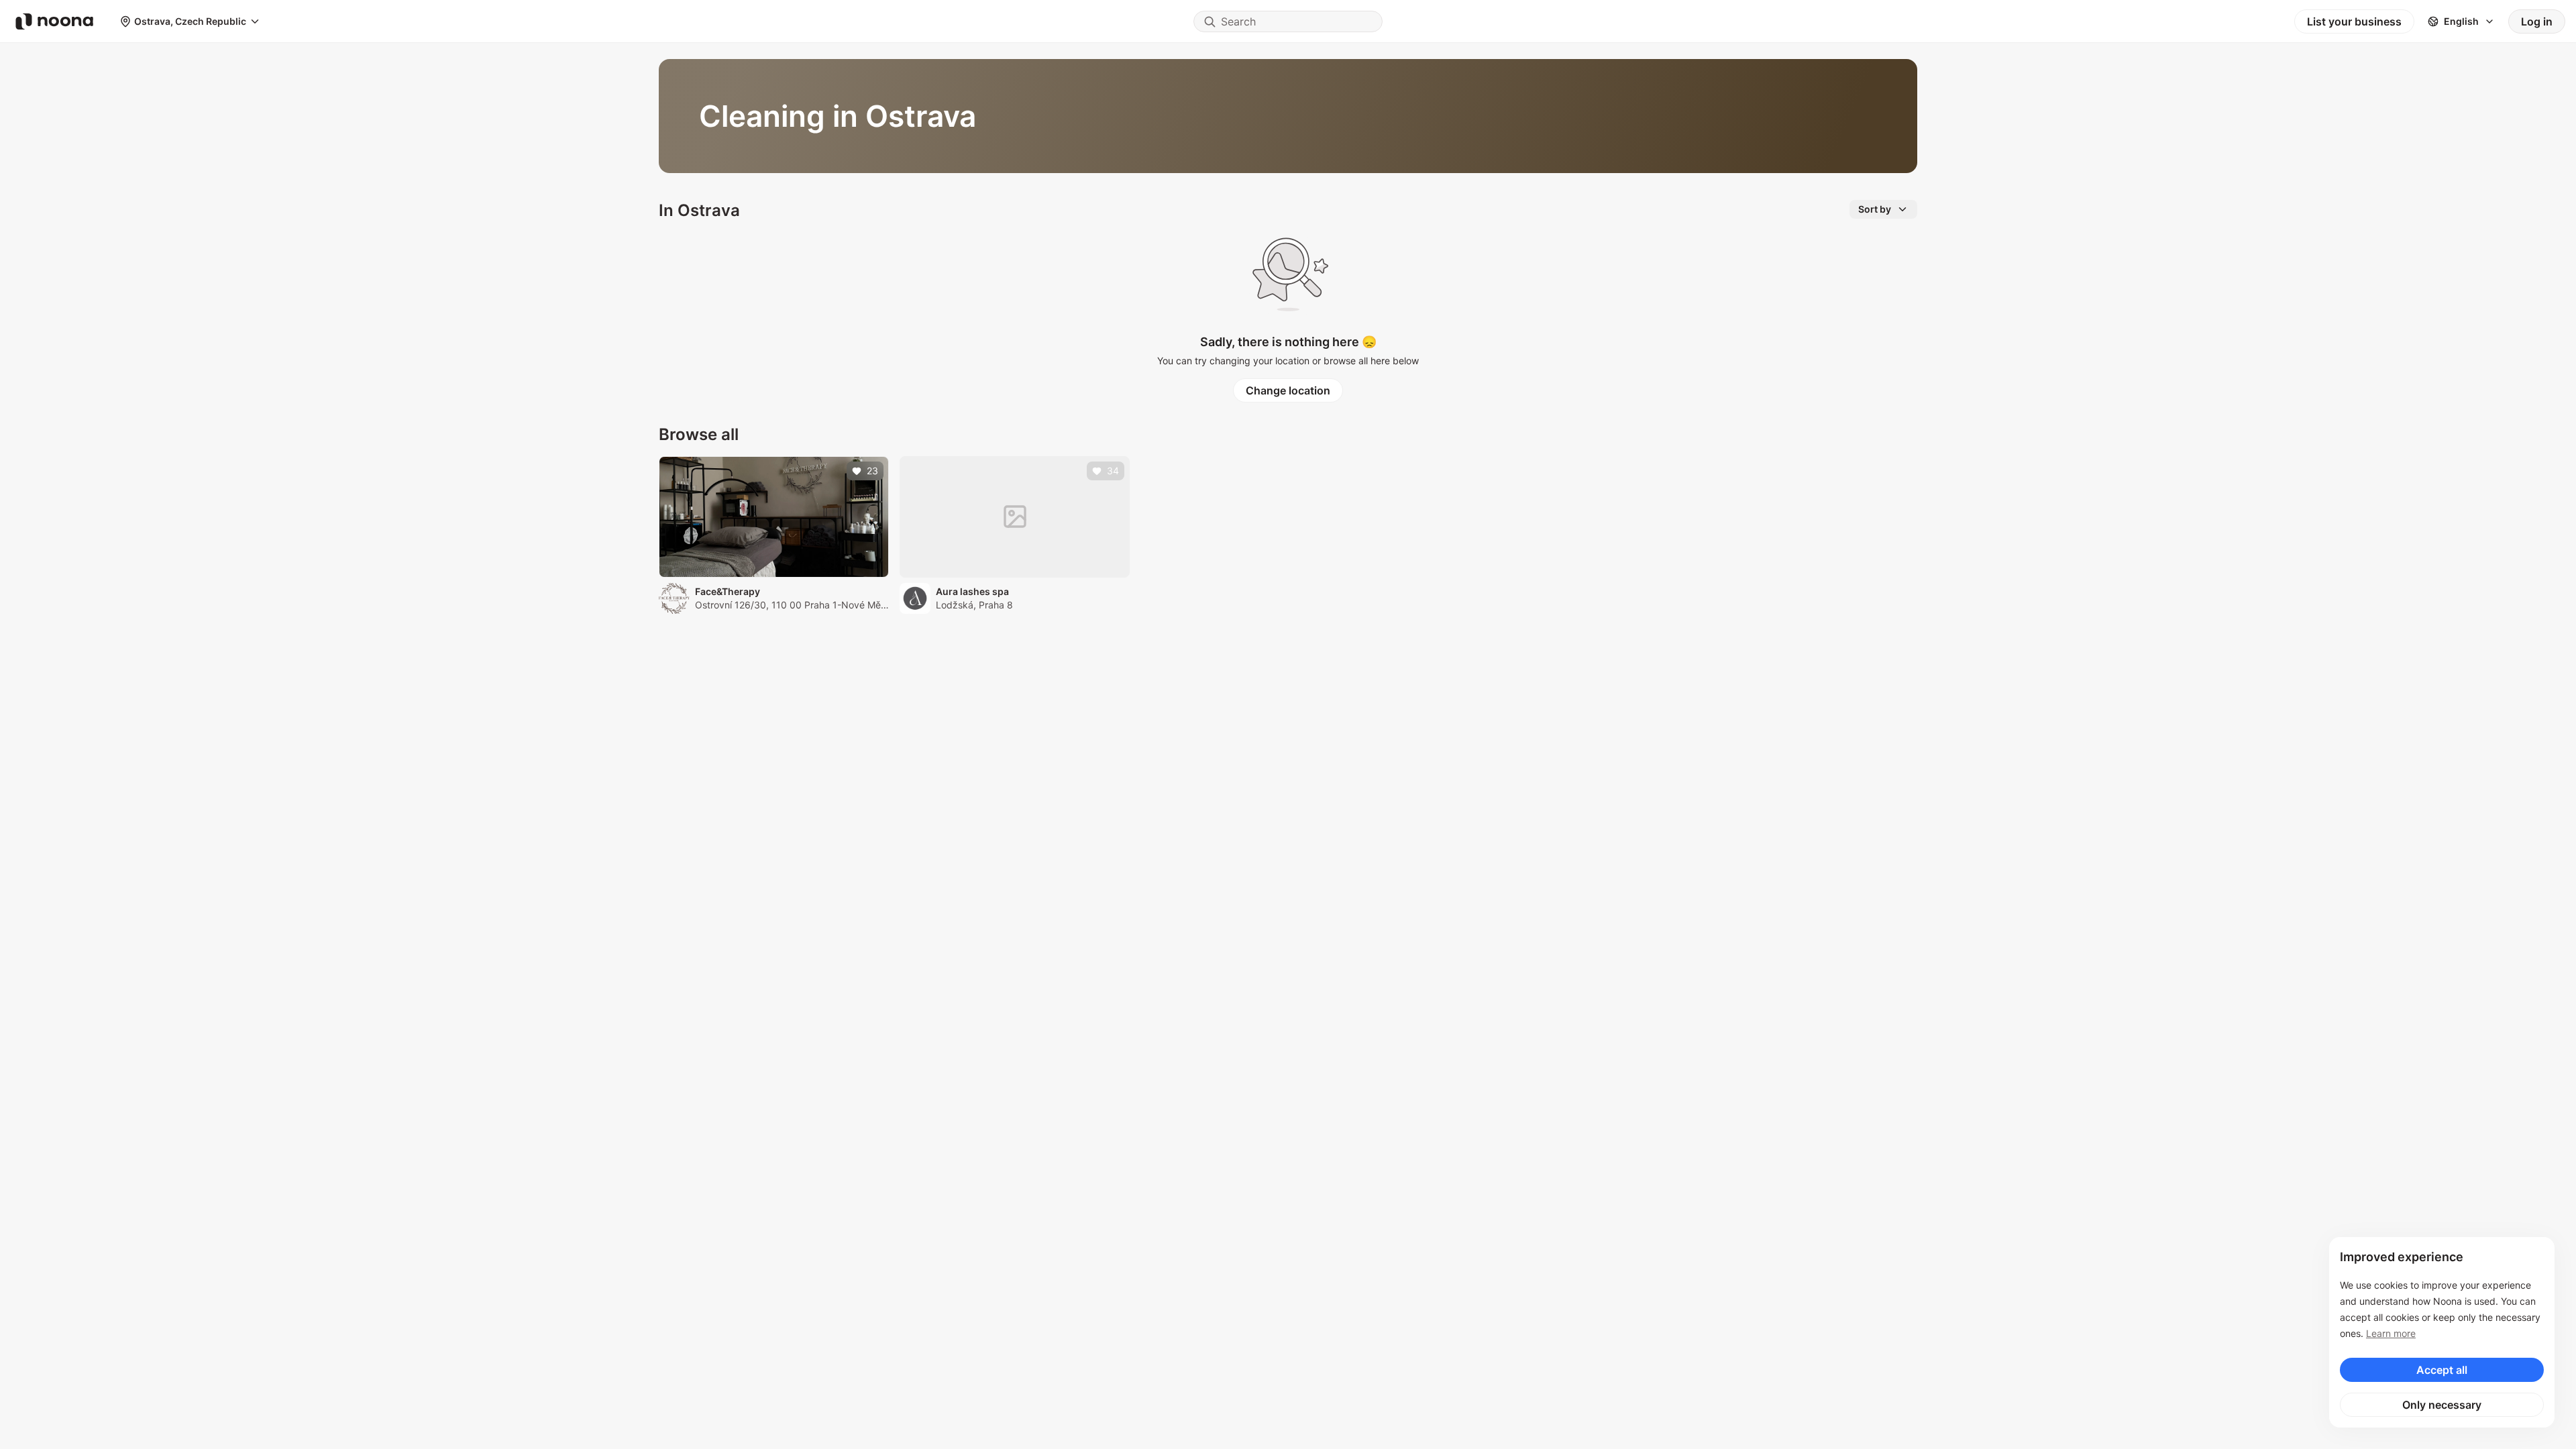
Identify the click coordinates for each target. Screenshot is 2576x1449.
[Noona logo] (54, 21)
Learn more (2391, 1333)
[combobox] (1288, 21)
